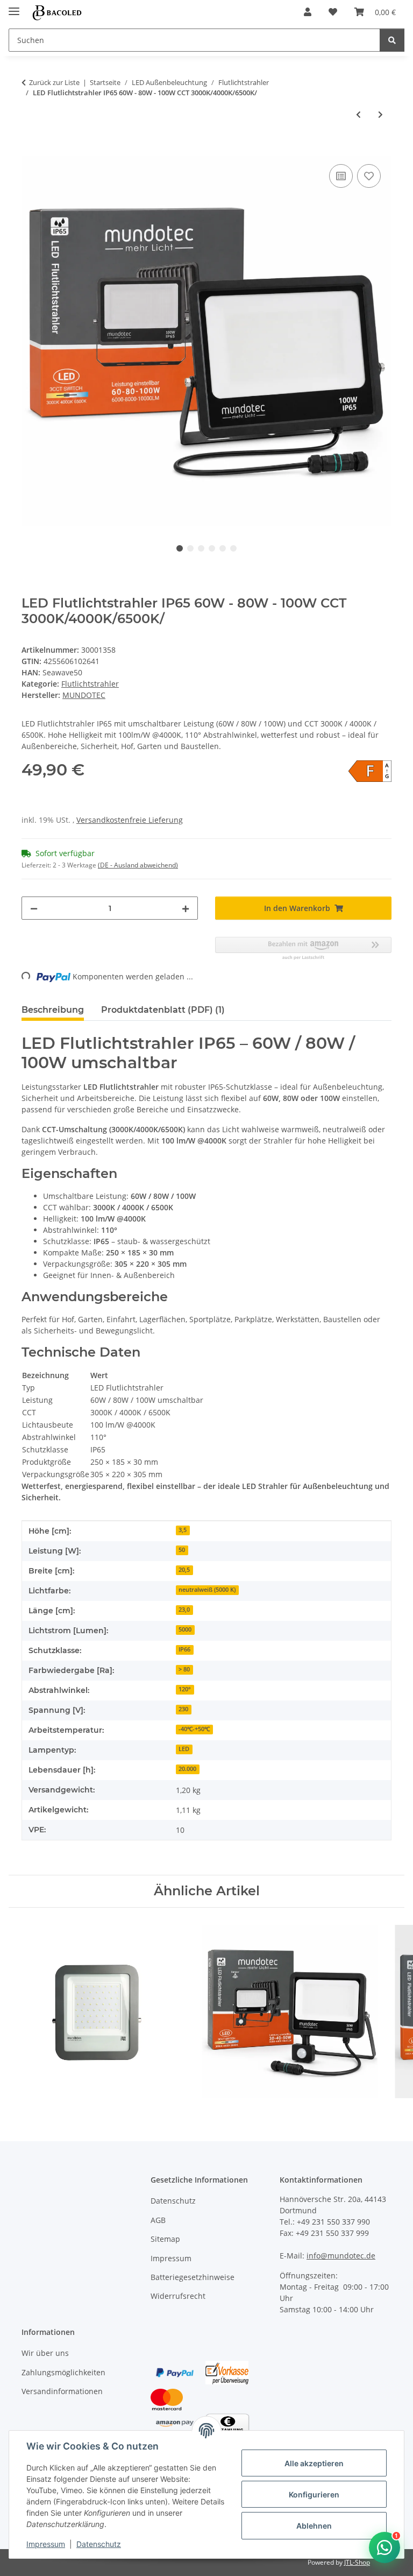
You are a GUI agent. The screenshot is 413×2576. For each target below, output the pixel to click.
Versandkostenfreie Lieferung (130, 820)
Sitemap (165, 2239)
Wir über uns (45, 2353)
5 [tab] (223, 548)
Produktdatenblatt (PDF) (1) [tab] (163, 1010)
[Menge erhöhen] (186, 908)
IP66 (184, 1649)
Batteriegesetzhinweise (193, 2277)
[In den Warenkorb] (30, 150)
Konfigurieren (314, 2494)
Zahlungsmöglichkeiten (63, 2372)
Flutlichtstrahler (90, 684)
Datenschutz (99, 2544)
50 (182, 1550)
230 (183, 1709)
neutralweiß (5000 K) (207, 1590)
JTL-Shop (357, 2562)
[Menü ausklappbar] (14, 7)
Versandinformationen (62, 2391)
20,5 (184, 1570)
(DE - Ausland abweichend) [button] (138, 865)
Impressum (46, 2544)
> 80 (184, 1669)
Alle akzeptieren (314, 2463)
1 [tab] (180, 548)
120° (185, 1689)
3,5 (183, 1530)
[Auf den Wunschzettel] (369, 176)
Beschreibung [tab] (53, 1010)
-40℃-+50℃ (194, 1729)
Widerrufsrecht (178, 2296)
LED (184, 1749)
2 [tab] (190, 548)
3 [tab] (201, 548)
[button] (308, 12)
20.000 (187, 1769)
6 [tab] (233, 548)
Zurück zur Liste (54, 82)
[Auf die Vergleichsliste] (341, 176)
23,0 (184, 1610)
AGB (158, 2220)
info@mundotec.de (341, 2256)
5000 (185, 1629)
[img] (370, 771)
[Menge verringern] (34, 908)
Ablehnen (314, 2526)
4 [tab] (212, 548)
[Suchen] (392, 40)
